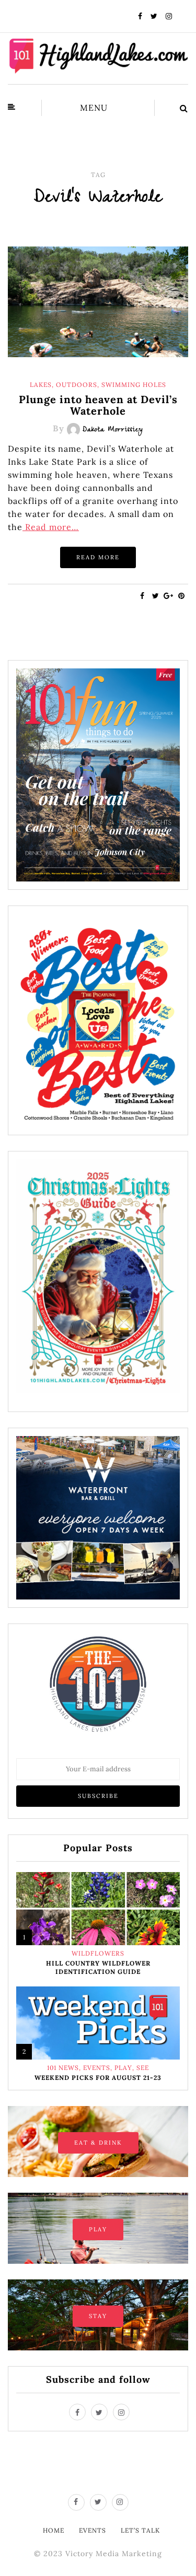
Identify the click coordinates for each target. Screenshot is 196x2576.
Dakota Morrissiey (113, 430)
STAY (98, 2316)
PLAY (98, 2229)
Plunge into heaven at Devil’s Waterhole (98, 405)
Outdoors (77, 385)
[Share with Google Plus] (169, 596)
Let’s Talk (140, 2530)
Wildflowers (98, 1954)
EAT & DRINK (98, 2143)
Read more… (51, 527)
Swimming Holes (134, 385)
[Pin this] (182, 596)
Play (123, 2068)
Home (54, 2530)
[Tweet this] (155, 596)
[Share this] (142, 596)
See (143, 2068)
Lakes (41, 385)
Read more (98, 557)
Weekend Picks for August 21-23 (98, 2078)
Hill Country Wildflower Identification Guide (98, 1967)
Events (97, 2068)
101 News (63, 2068)
